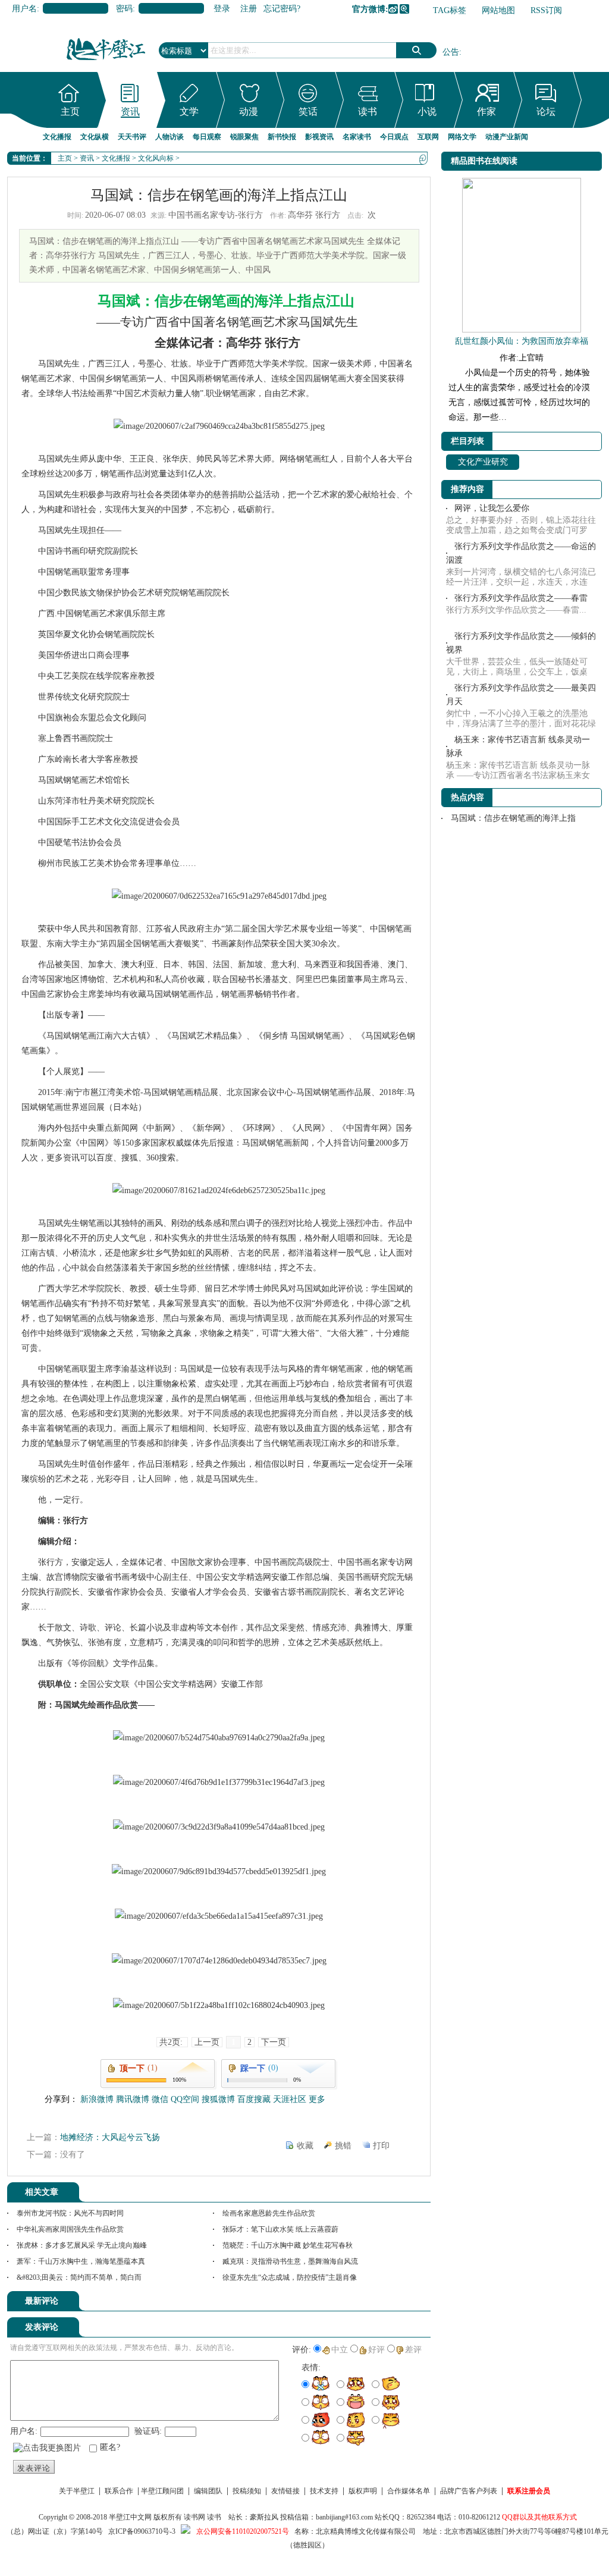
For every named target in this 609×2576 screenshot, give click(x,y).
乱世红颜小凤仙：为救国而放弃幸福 (522, 341)
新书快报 (282, 137)
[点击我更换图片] (47, 2448)
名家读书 (357, 137)
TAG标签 (450, 10)
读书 (368, 112)
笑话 (308, 112)
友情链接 (285, 2491)
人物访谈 (169, 137)
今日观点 (394, 137)
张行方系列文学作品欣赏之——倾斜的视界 (521, 643)
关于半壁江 (77, 2491)
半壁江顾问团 (162, 2491)
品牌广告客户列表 (469, 2491)
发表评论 (34, 2468)
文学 (189, 112)
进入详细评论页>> (397, 2303)
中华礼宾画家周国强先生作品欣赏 (70, 2229)
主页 (70, 112)
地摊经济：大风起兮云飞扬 (110, 2137)
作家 (486, 112)
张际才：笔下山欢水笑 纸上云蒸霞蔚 (280, 2229)
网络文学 (462, 137)
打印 (381, 2146)
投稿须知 (247, 2491)
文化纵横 (95, 137)
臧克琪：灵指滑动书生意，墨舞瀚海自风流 (290, 2261)
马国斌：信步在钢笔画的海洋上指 (513, 818)
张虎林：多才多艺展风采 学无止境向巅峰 (82, 2245)
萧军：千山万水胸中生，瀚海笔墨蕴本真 (81, 2261)
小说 (427, 112)
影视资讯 (319, 137)
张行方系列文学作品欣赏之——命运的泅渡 (521, 553)
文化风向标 (156, 158)
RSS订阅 (546, 10)
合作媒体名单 (409, 2491)
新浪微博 (393, 9)
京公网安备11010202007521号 (243, 2531)
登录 (222, 9)
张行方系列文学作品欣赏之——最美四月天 (521, 695)
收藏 (305, 2146)
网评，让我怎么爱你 (492, 508)
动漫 (249, 112)
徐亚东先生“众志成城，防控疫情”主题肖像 (290, 2277)
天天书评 (132, 137)
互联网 (428, 137)
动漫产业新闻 (507, 137)
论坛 (546, 112)
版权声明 (363, 2491)
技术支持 (324, 2491)
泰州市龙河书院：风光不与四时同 (70, 2213)
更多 (317, 2099)
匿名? (110, 2447)
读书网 (194, 2517)
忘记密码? (282, 9)
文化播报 (57, 137)
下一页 (274, 2042)
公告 (451, 52)
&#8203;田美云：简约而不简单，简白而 (79, 2277)
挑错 (343, 2146)
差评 (413, 2350)
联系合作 (119, 2491)
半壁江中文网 (130, 2517)
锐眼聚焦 (244, 137)
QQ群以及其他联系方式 (539, 2517)
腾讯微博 (404, 9)
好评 (376, 2350)
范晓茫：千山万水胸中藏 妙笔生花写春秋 (288, 2245)
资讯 (130, 112)
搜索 (416, 50)
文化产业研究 (483, 462)
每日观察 (207, 137)
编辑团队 (208, 2491)
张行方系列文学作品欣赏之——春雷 (521, 598)
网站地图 (498, 10)
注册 (249, 9)
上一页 (207, 2042)
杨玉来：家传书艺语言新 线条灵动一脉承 (518, 746)
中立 (340, 2350)
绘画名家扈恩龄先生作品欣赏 (269, 2213)
